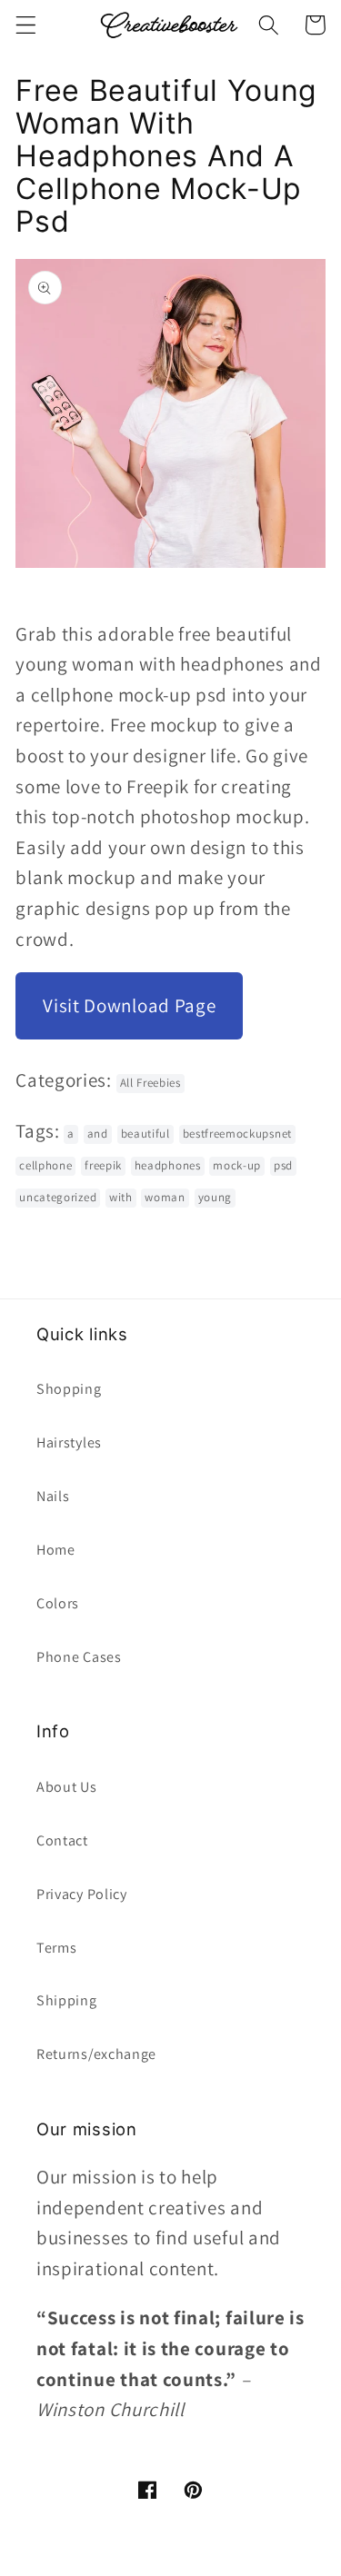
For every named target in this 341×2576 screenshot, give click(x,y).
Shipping (67, 2000)
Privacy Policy (82, 1894)
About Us (67, 1787)
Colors (58, 1603)
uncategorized (58, 1197)
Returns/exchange (96, 2054)
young (215, 1197)
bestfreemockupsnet (237, 1134)
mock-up (237, 1165)
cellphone (45, 1165)
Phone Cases (79, 1657)
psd (283, 1165)
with (121, 1197)
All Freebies (150, 1083)
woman (165, 1197)
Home (56, 1550)
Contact (62, 1840)
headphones (168, 1165)
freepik (103, 1165)
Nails (53, 1496)
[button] (26, 25)
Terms (56, 1948)
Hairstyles (69, 1442)
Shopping (69, 1389)
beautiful (145, 1134)
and (98, 1134)
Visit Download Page (129, 1005)
